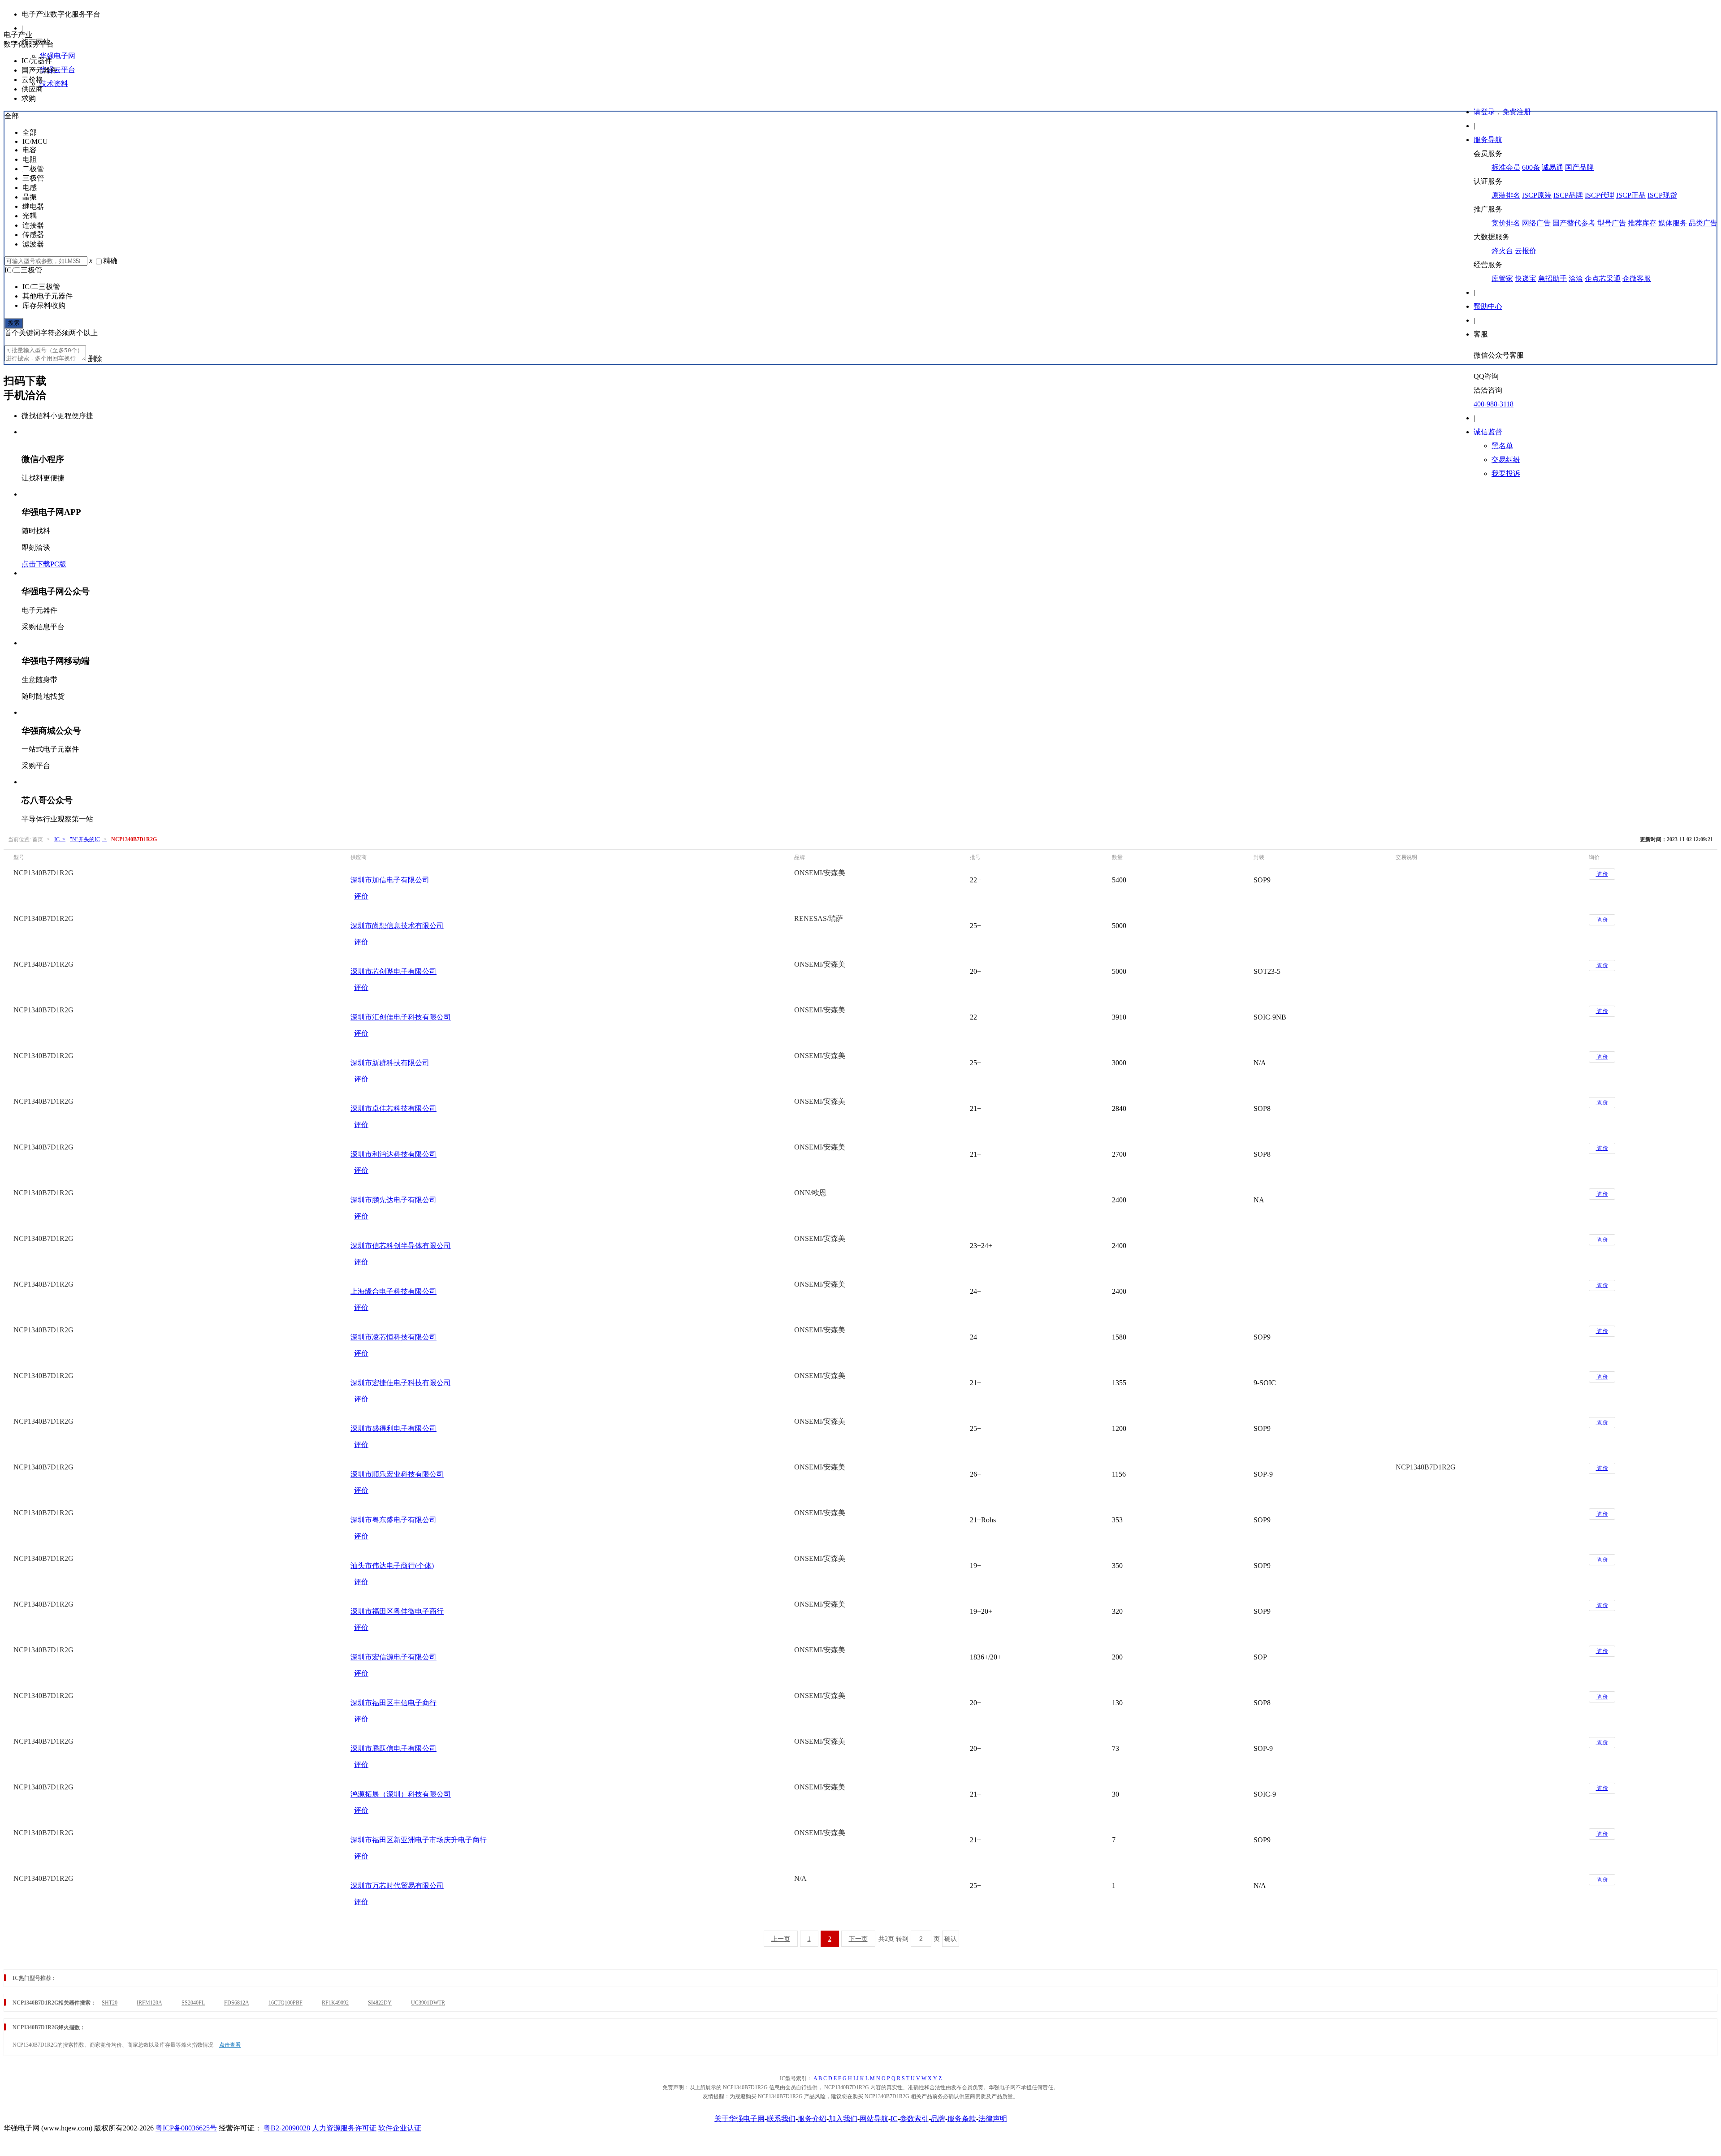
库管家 (1502, 279)
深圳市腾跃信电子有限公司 (393, 1748)
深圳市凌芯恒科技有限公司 (393, 1337)
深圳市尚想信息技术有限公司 (397, 926)
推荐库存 (1642, 223)
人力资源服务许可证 (344, 2128)
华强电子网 (57, 56)
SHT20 (110, 2003)
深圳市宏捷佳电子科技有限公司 (401, 1383)
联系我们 (781, 2119)
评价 (361, 896)
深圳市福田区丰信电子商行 (393, 1703)
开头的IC (88, 839)
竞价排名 (1506, 223)
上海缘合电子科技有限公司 (393, 1291)
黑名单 (1502, 446)
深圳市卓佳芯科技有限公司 (393, 1108)
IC (894, 2119)
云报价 (1526, 251)
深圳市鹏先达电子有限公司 (393, 1200)
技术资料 (54, 84)
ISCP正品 (1631, 195)
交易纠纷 (1506, 460)
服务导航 (1488, 140)
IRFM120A (149, 2003)
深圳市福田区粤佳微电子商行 (397, 1611)
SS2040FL (193, 2003)
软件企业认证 (400, 2128)
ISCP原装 (1537, 195)
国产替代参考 (1574, 223)
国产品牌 (1579, 167)
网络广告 (1536, 223)
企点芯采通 (1603, 279)
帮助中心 (1488, 306)
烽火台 (1502, 251)
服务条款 (962, 2119)
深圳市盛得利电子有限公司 (393, 1428)
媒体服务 (1673, 223)
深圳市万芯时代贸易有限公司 (397, 1886)
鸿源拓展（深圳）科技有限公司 (401, 1794)
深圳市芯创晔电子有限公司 (393, 971)
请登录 (1484, 112)
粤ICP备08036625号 (186, 2128)
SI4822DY (380, 2003)
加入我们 (843, 2119)
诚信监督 (1488, 432)
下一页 (858, 1939)
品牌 (938, 2119)
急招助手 (1552, 279)
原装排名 (1506, 195)
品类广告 (1703, 223)
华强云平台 (57, 70)
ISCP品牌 (1568, 195)
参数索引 (914, 2119)
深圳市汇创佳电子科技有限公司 (401, 1017)
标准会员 (1506, 167)
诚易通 (1552, 167)
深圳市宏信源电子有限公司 (393, 1657)
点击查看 (230, 2045)
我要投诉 (1506, 473)
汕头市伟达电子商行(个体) (392, 1566)
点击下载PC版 (44, 564)
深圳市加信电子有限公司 (390, 880)
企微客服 (1637, 279)
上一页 (781, 1939)
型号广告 (1612, 223)
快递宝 (1526, 279)
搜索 (14, 323)
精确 (110, 261)
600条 (1531, 167)
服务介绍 (812, 2119)
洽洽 (1576, 279)
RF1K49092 (335, 2003)
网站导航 (874, 2119)
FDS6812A (237, 2003)
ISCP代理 (1600, 195)
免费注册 (1517, 112)
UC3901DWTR (428, 2003)
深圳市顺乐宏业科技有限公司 (397, 1474)
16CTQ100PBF (285, 2003)
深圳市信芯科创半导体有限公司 (401, 1246)
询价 (1602, 874)
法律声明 (993, 2119)
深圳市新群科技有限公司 (390, 1063)
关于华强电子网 (739, 2119)
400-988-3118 (1494, 404)
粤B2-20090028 (287, 2128)
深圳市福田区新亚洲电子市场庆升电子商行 (419, 1840)
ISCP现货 (1662, 195)
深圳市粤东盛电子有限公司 (393, 1520)
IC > (60, 839)
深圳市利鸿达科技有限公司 (393, 1154)
